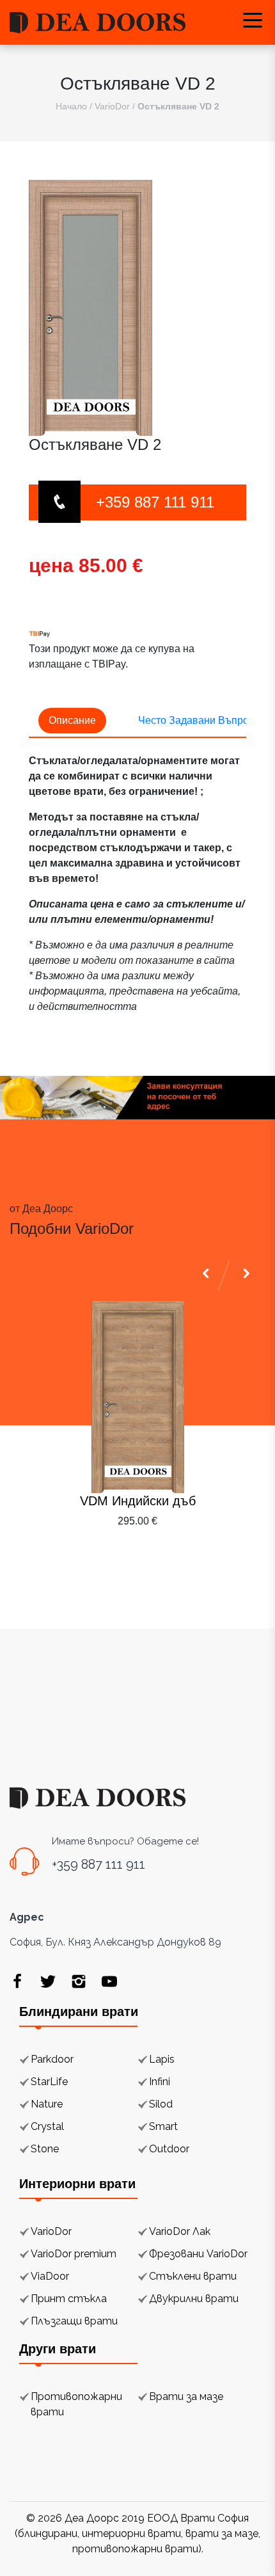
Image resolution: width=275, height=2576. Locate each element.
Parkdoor (52, 2059)
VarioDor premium (74, 2254)
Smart (163, 2126)
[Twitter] (48, 1981)
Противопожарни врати (76, 2404)
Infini (160, 2082)
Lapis (162, 2059)
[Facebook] (17, 1981)
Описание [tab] (72, 720)
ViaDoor (50, 2276)
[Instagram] (79, 1981)
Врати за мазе (186, 2396)
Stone (45, 2149)
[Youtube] (109, 1981)
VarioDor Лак (180, 2231)
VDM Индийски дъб (138, 1501)
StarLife (49, 2082)
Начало (71, 106)
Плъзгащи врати (74, 2321)
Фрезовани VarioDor (198, 2254)
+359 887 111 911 (155, 502)
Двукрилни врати (194, 2299)
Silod (161, 2104)
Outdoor (169, 2149)
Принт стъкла (69, 2299)
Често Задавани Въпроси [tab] (199, 720)
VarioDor (112, 106)
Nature (47, 2104)
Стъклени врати (193, 2276)
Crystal (47, 2126)
